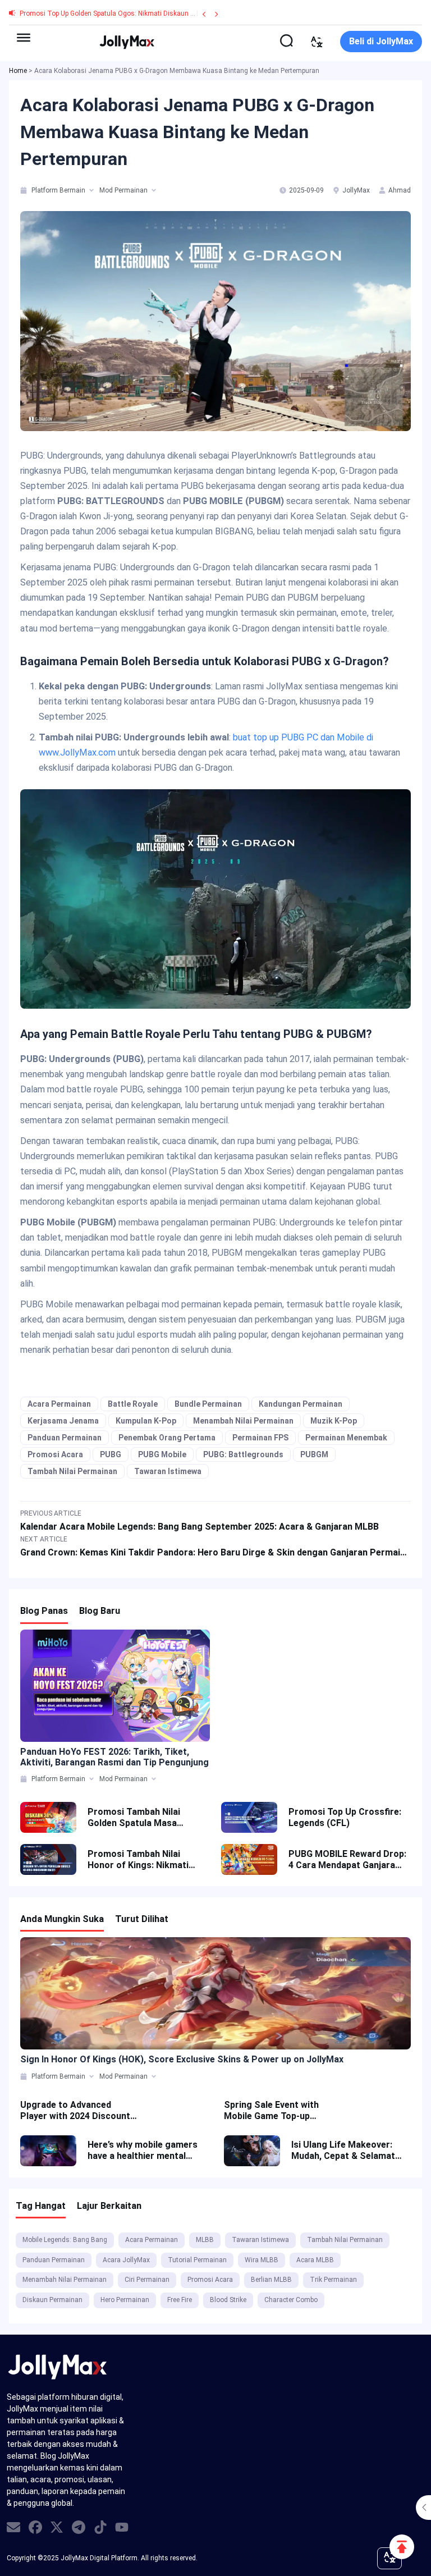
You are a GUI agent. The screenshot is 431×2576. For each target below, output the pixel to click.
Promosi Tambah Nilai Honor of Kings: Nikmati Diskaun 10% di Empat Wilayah (138, 1860)
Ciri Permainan (147, 2280)
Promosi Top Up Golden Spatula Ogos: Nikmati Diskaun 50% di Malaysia (130, 13)
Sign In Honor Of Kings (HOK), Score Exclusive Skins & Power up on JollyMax (182, 2059)
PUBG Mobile (162, 1454)
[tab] (24, 190)
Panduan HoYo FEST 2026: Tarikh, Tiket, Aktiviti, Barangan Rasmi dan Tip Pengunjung (114, 1757)
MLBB (205, 2240)
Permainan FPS (260, 1438)
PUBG (111, 1454)
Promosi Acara (55, 1454)
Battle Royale (133, 1404)
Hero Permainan (125, 2300)
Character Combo (291, 2300)
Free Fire (180, 2300)
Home (18, 71)
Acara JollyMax (126, 2260)
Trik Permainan (333, 2280)
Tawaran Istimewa (168, 1471)
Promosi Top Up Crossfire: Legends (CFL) (345, 1817)
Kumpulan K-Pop (146, 1421)
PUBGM (314, 1454)
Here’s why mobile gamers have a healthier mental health (143, 2151)
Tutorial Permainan (197, 2260)
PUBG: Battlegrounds (243, 1454)
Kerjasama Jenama (63, 1421)
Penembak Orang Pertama (167, 1438)
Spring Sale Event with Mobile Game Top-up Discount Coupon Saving (276, 2111)
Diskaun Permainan (52, 2300)
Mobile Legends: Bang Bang (65, 2240)
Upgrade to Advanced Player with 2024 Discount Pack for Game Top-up (75, 2111)
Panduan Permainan (65, 1438)
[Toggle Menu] (24, 38)
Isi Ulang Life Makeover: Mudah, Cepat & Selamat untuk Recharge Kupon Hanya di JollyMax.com (343, 2151)
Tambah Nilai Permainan (72, 1471)
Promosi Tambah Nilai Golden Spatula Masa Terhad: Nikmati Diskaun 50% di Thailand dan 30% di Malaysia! (143, 1818)
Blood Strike (228, 2300)
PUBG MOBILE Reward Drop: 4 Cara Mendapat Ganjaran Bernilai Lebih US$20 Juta (347, 1860)
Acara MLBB (315, 2260)
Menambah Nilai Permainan (243, 1421)
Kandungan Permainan (301, 1404)
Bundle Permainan (208, 1404)
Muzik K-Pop (334, 1421)
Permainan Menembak (346, 1438)
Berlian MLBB (271, 2280)
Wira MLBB (262, 2260)
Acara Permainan (59, 1404)
